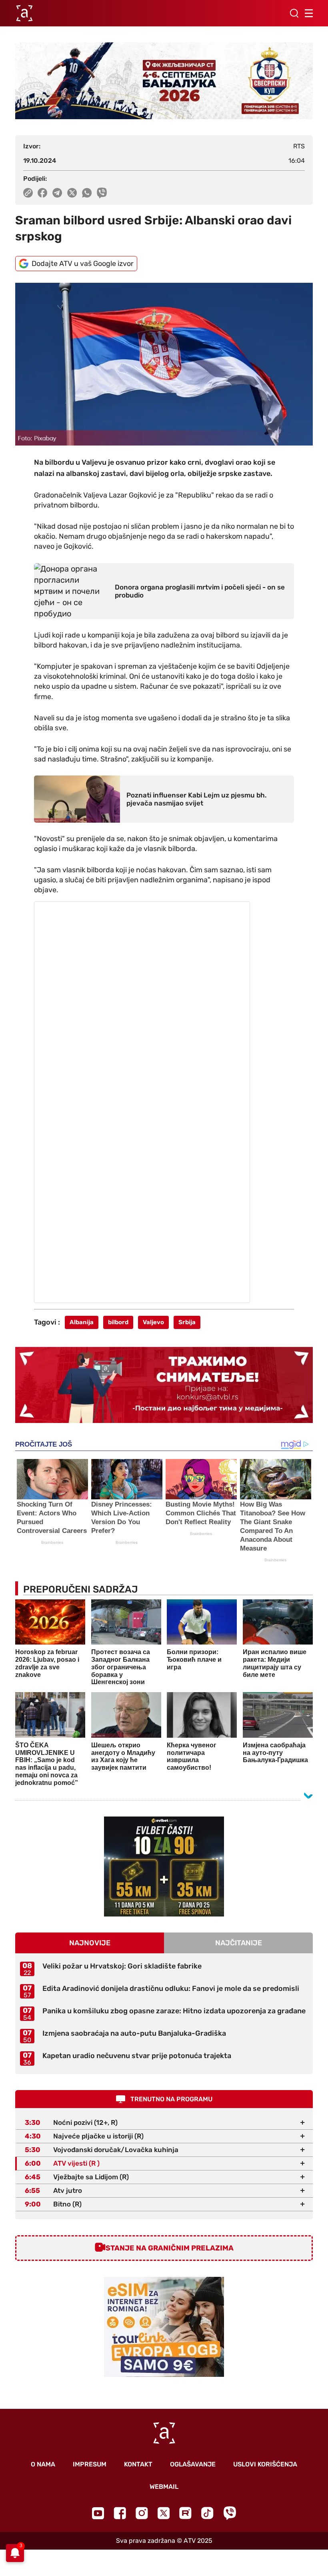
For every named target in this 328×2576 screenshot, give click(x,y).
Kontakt (138, 2464)
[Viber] (230, 2513)
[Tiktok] (207, 2513)
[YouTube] (98, 2513)
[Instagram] (142, 2513)
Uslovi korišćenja (265, 2464)
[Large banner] (164, 81)
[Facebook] (120, 2513)
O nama (43, 2464)
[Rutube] (185, 2513)
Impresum (90, 2464)
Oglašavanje (193, 2464)
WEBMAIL (164, 2487)
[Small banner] (164, 1867)
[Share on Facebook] (43, 193)
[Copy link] (28, 193)
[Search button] (294, 13)
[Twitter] (164, 2513)
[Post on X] (72, 193)
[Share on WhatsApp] (87, 193)
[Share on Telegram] (57, 193)
